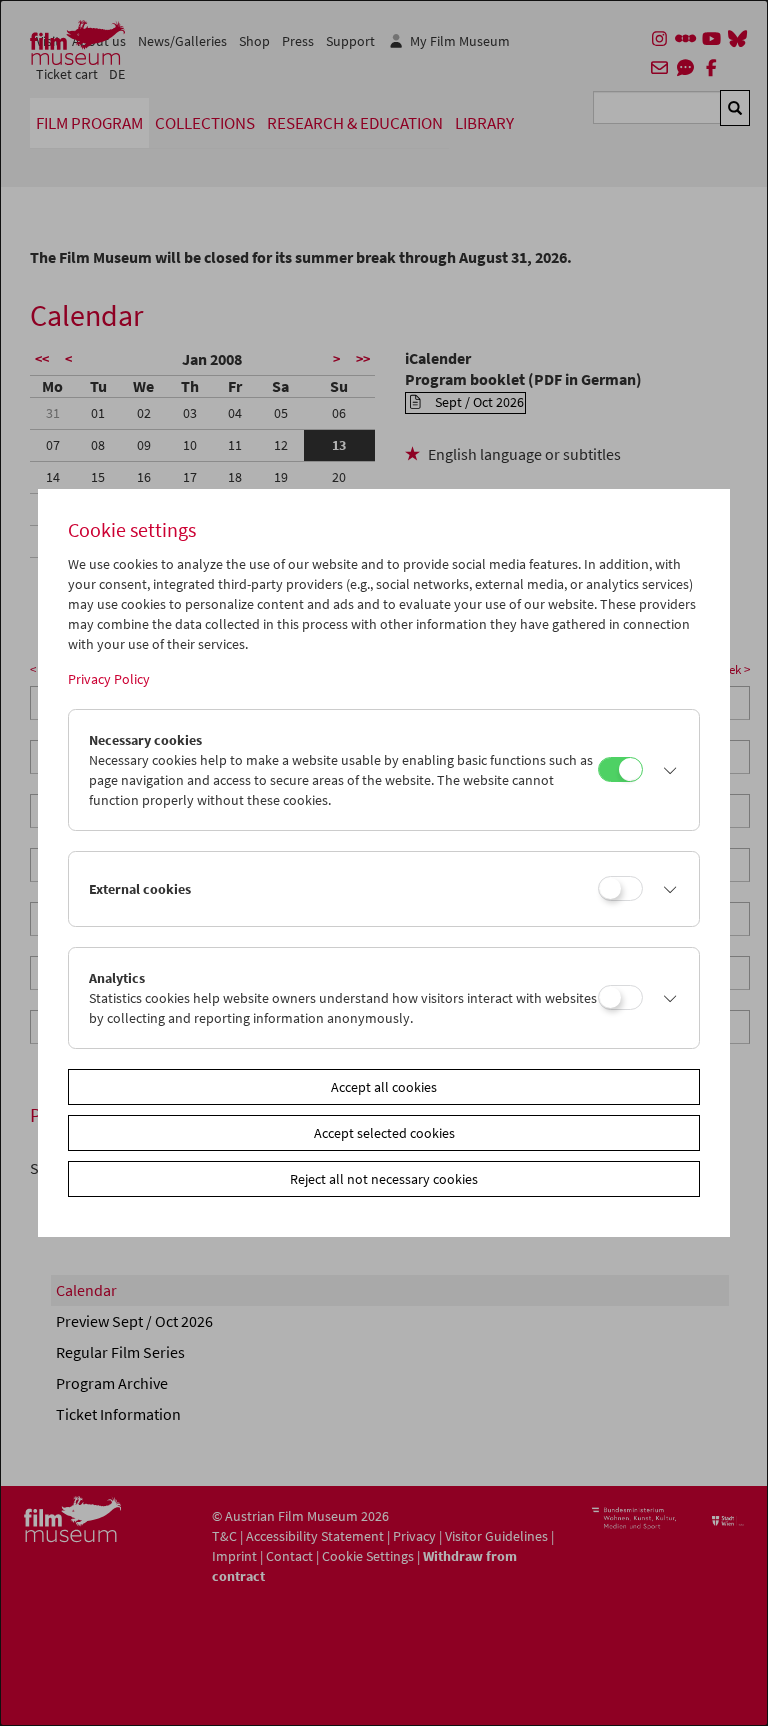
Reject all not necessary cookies (384, 1179)
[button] (665, 770)
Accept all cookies (384, 1087)
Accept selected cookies (384, 1133)
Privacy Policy (109, 679)
